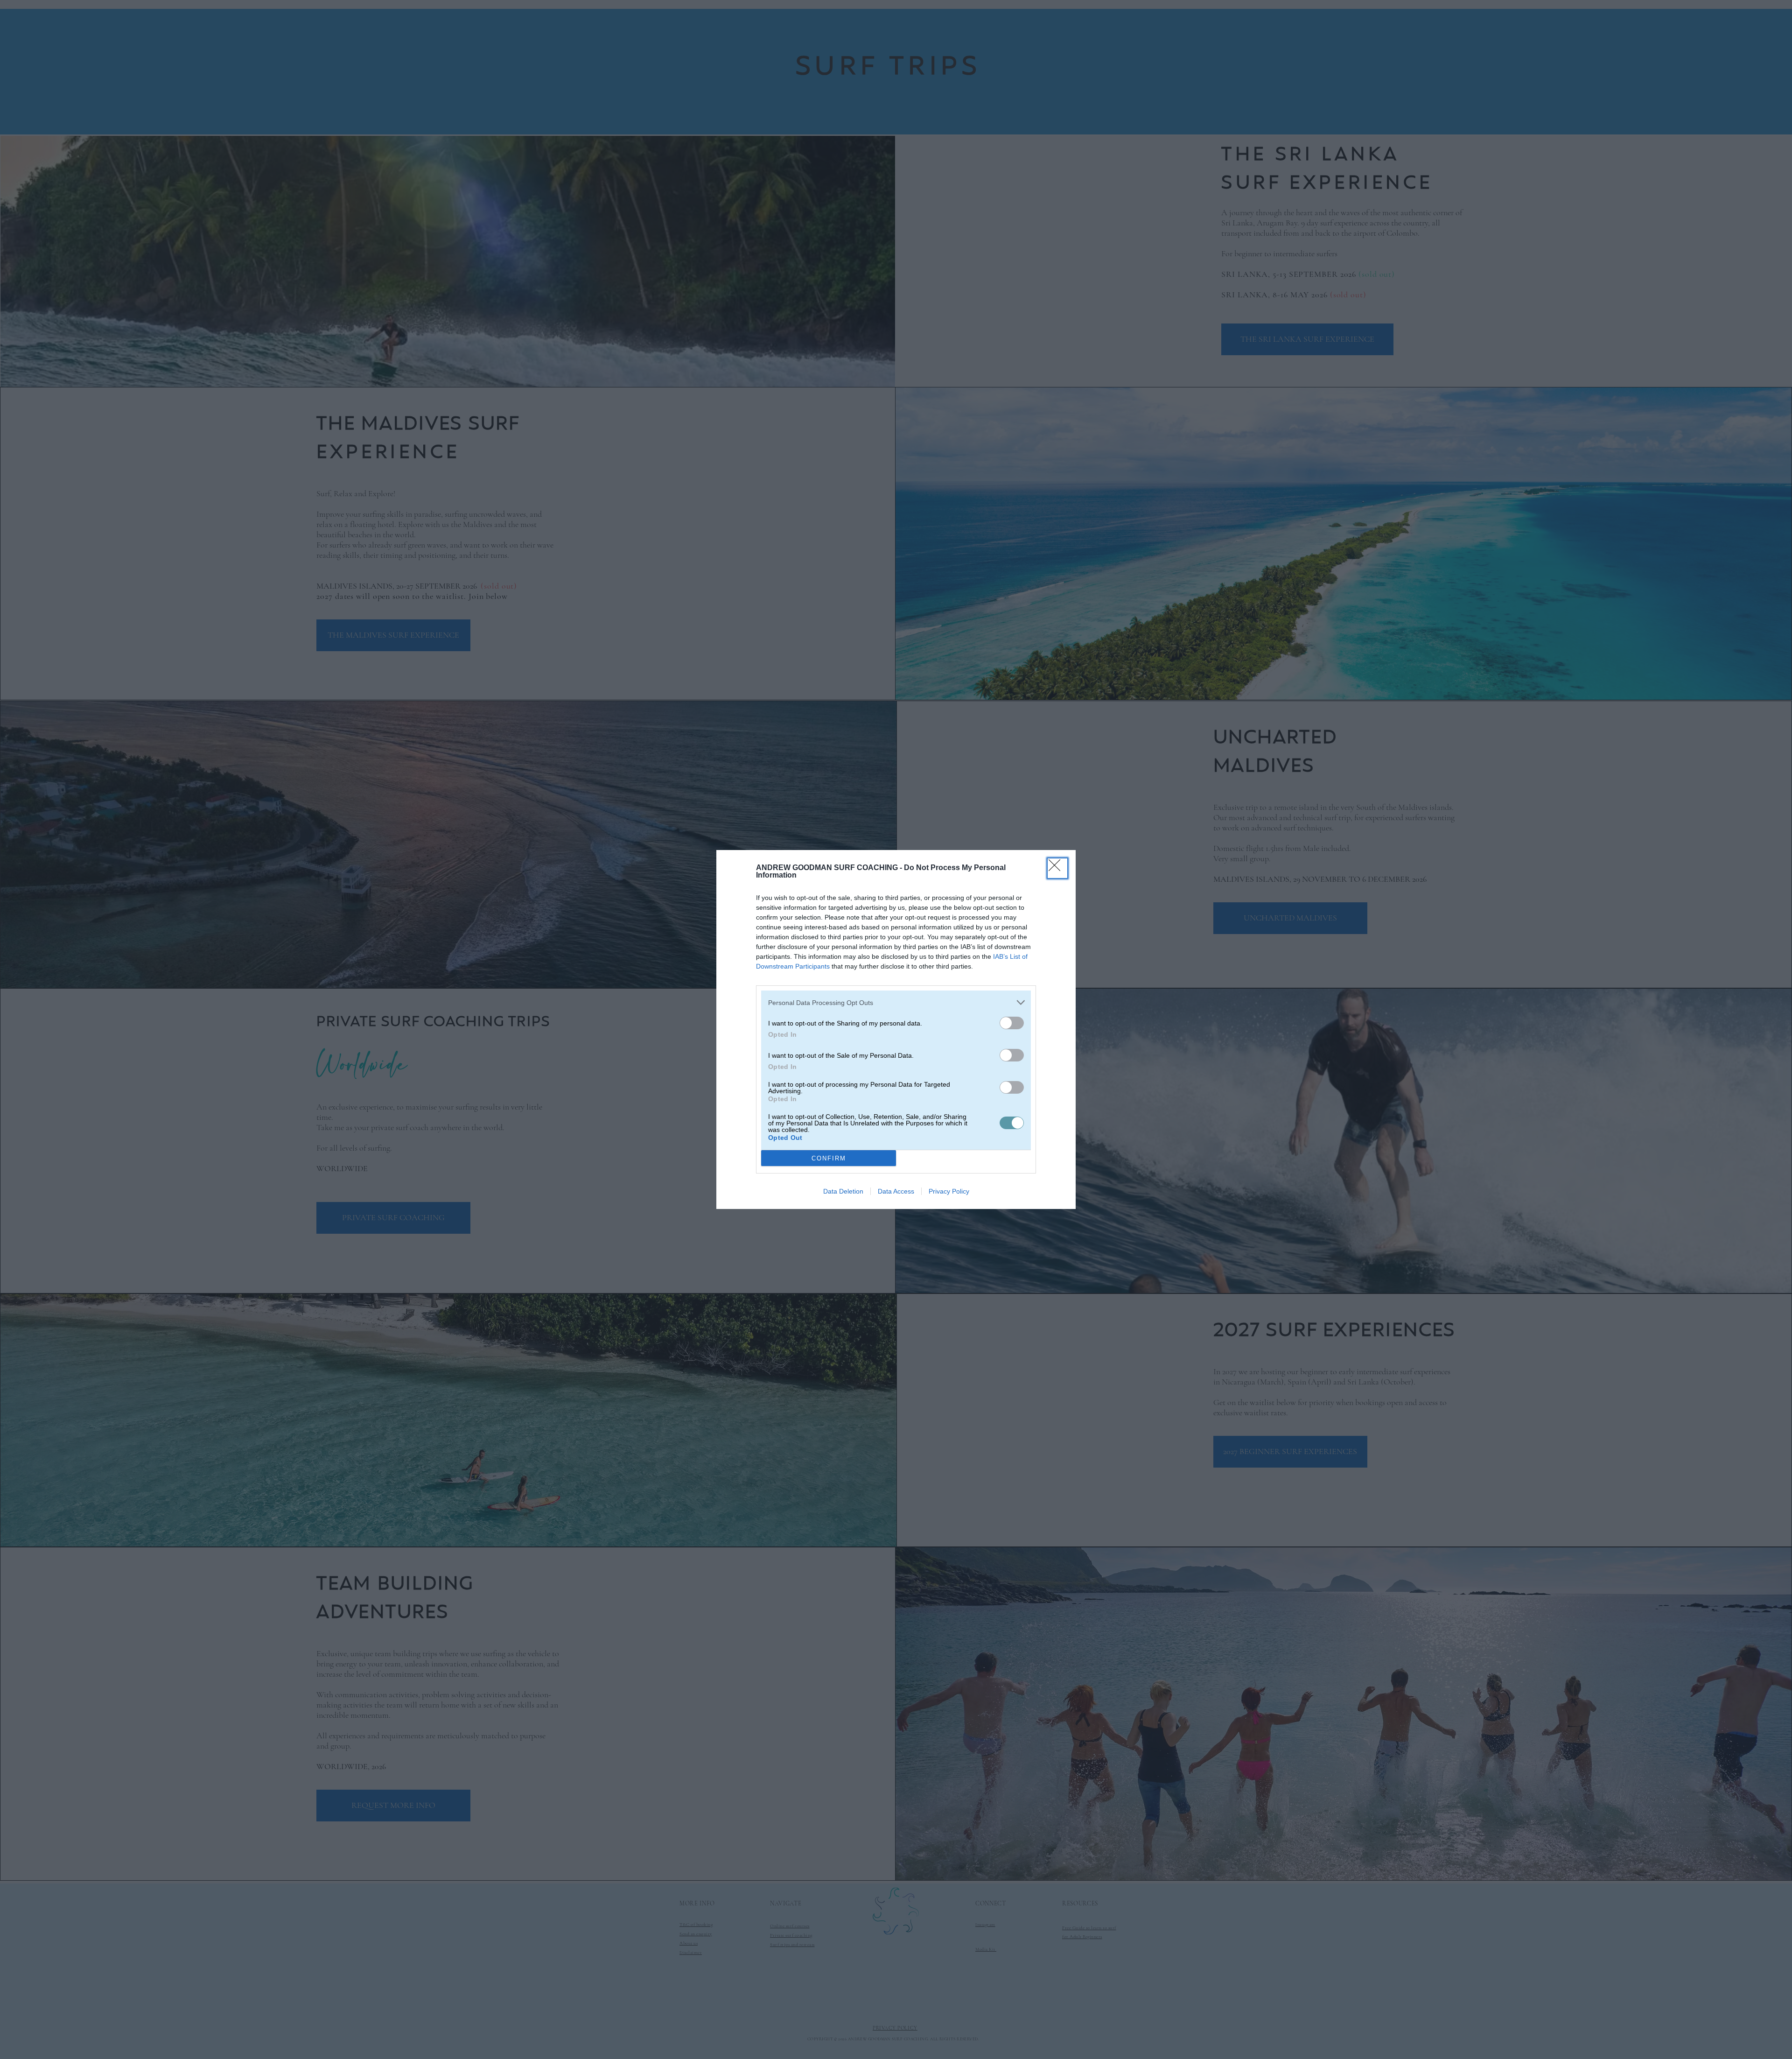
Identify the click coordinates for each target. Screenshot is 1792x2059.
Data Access (896, 1191)
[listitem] (896, 1002)
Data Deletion (843, 1191)
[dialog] (896, 1029)
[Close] (1057, 868)
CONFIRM (829, 1158)
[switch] (1012, 1023)
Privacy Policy (949, 1191)
